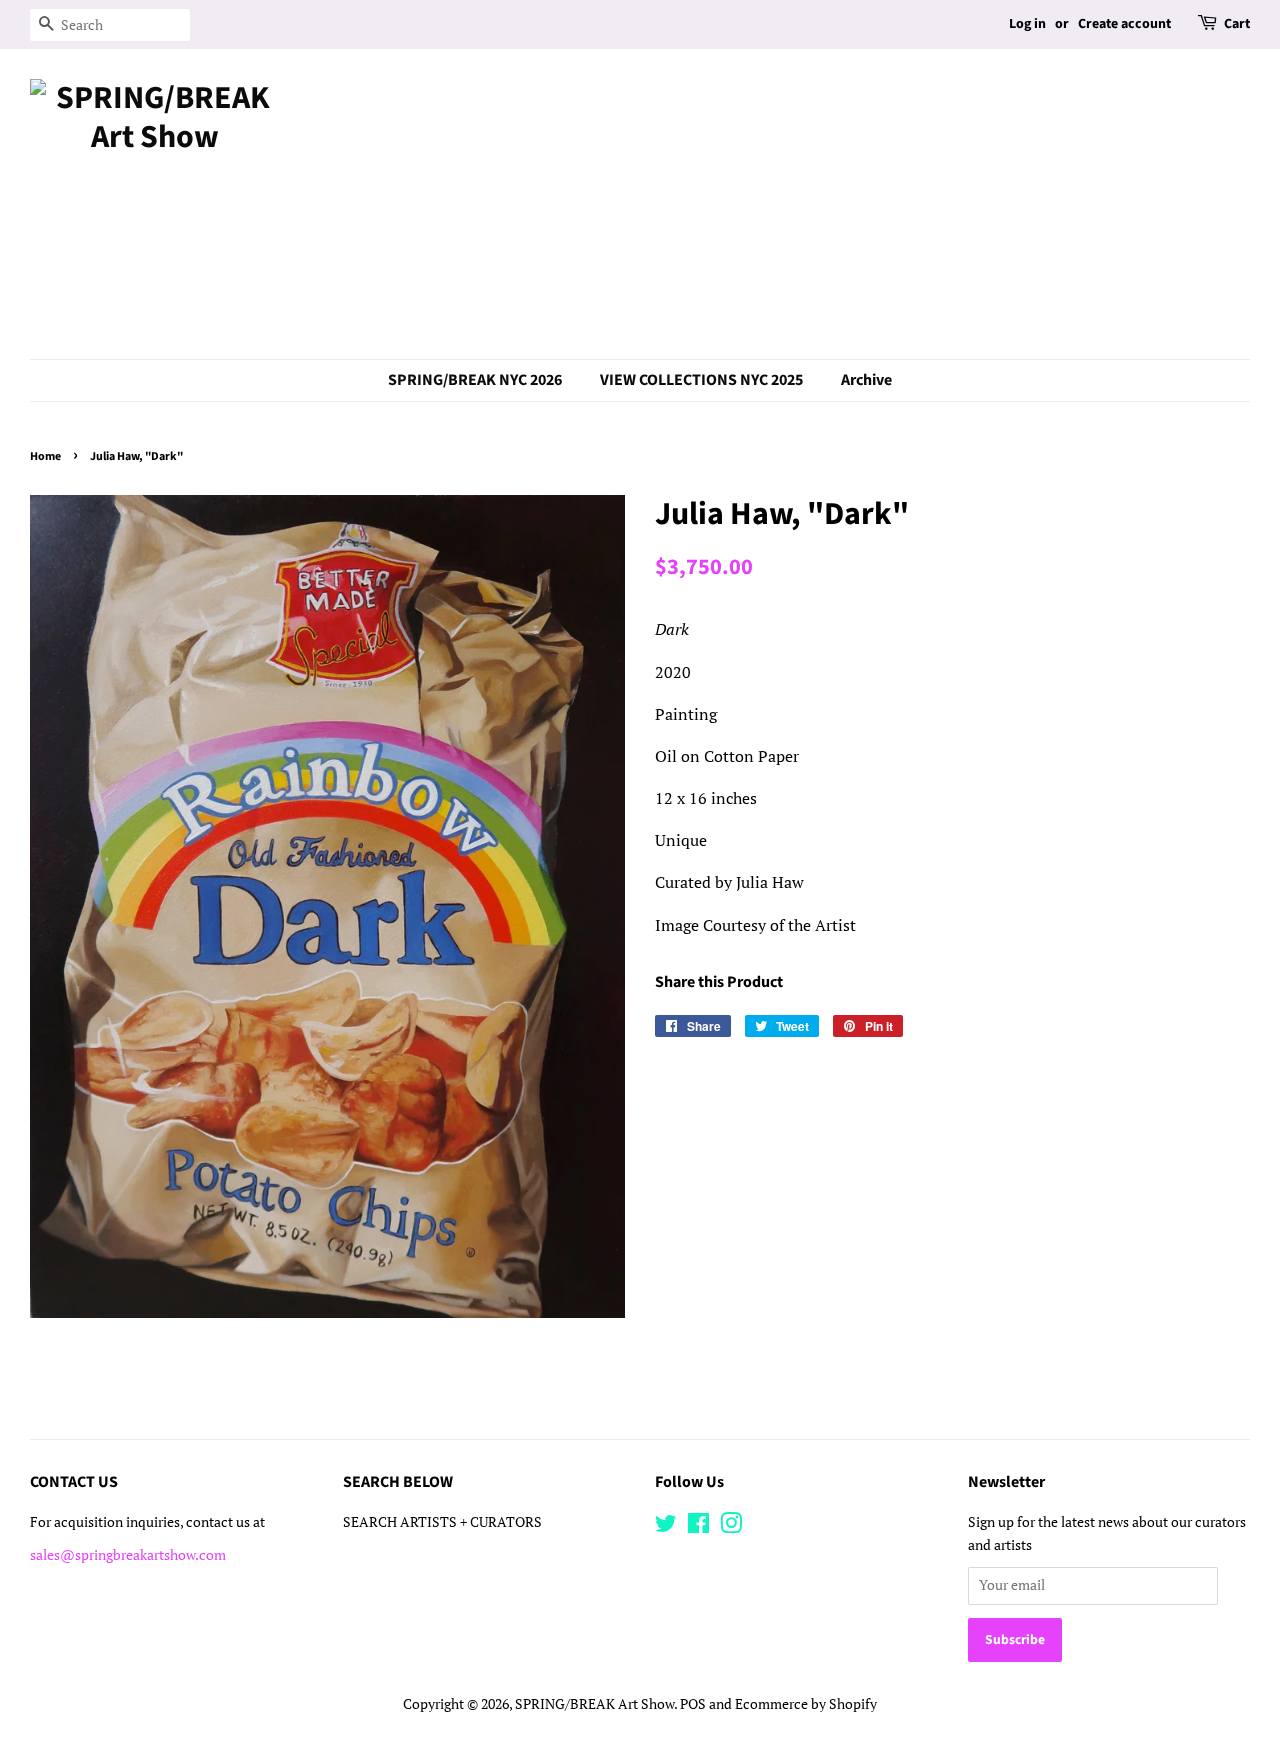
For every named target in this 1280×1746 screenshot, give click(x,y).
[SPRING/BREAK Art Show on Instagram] (731, 1527)
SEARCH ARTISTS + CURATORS (442, 1522)
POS (693, 1704)
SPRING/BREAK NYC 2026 (475, 380)
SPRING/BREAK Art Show (594, 1704)
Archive (866, 380)
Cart (1237, 24)
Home (45, 456)
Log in (1027, 24)
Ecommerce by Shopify (806, 1704)
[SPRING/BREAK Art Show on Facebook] (698, 1527)
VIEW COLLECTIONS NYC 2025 (701, 380)
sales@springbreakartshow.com (128, 1555)
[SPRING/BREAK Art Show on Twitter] (666, 1527)
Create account (1124, 24)
